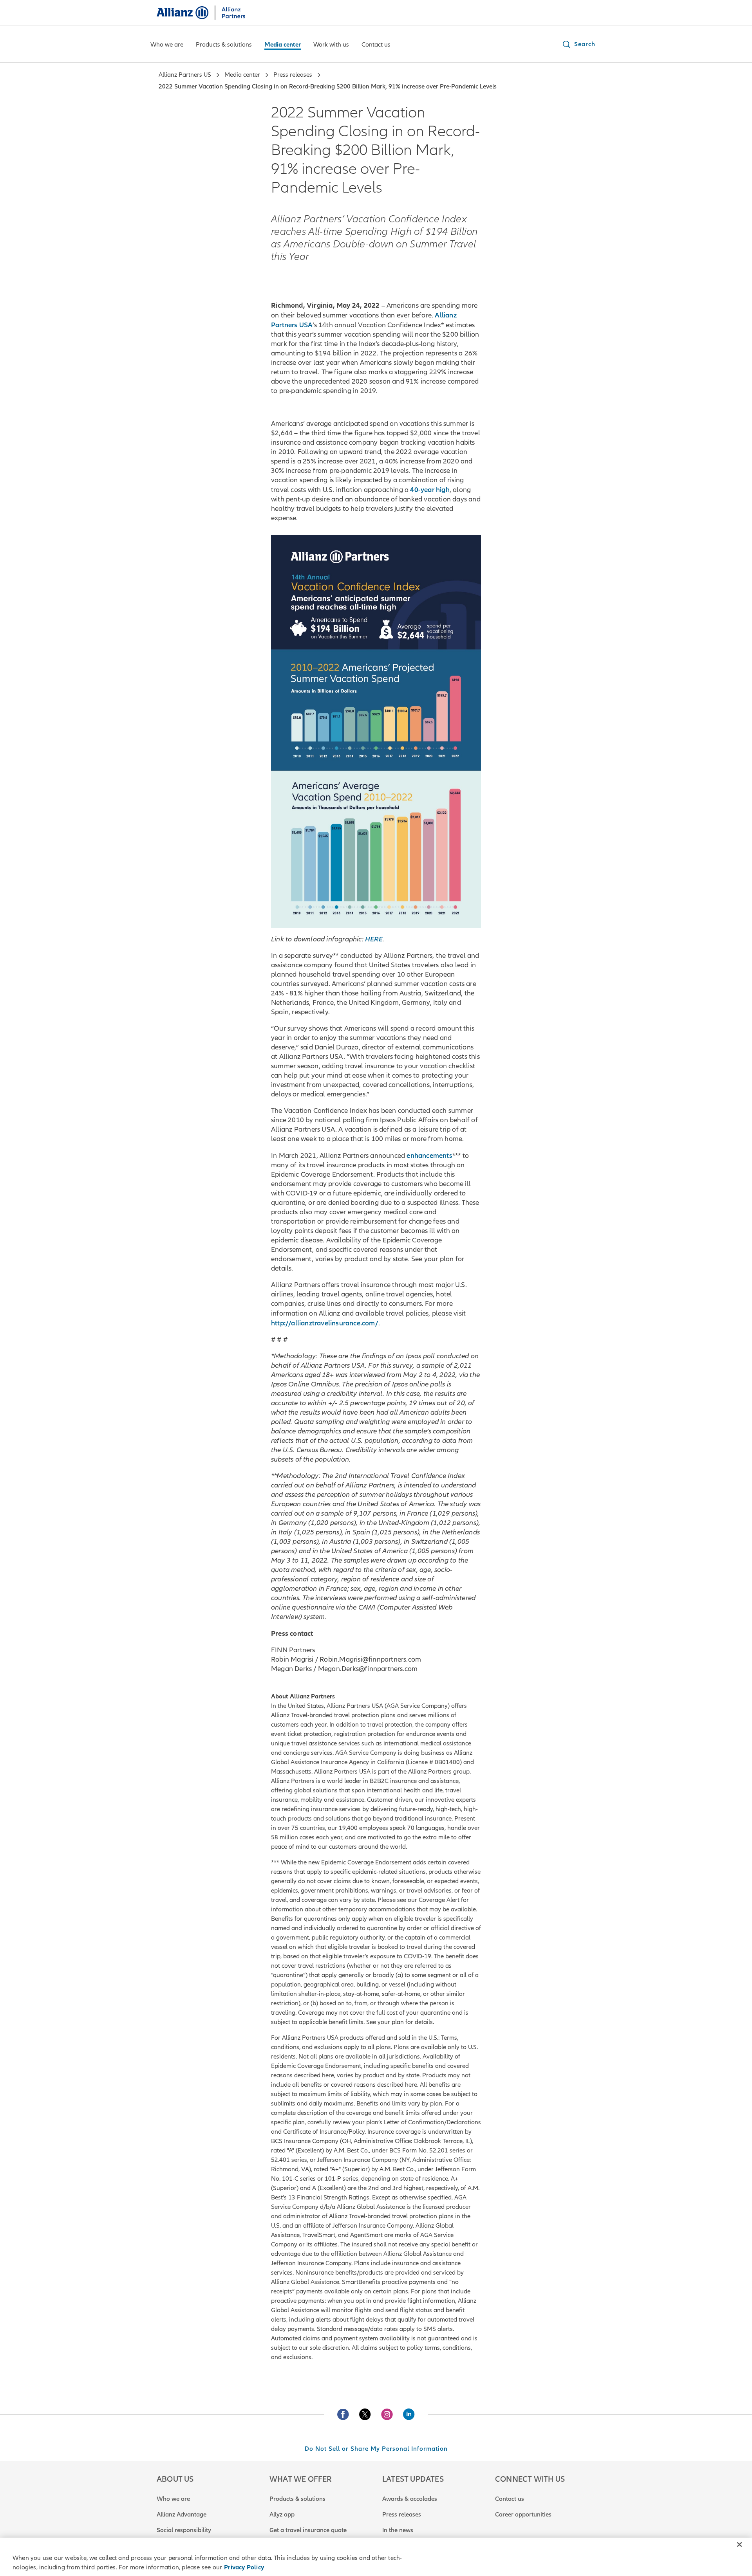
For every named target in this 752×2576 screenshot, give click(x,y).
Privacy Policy (244, 2567)
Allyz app (282, 2515)
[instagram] (387, 2414)
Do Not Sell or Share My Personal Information (376, 2449)
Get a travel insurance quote (308, 2530)
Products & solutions (297, 2499)
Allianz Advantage (182, 2515)
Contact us (510, 2499)
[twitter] (365, 2414)
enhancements (429, 1156)
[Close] (739, 2545)
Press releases (402, 2515)
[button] (578, 44)
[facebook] (343, 2414)
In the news (398, 2530)
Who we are (173, 2499)
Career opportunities (523, 2515)
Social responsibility (184, 2530)
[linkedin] (409, 2414)
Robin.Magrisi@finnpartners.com (370, 1659)
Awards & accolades (410, 2499)
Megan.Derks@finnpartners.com (368, 1669)
